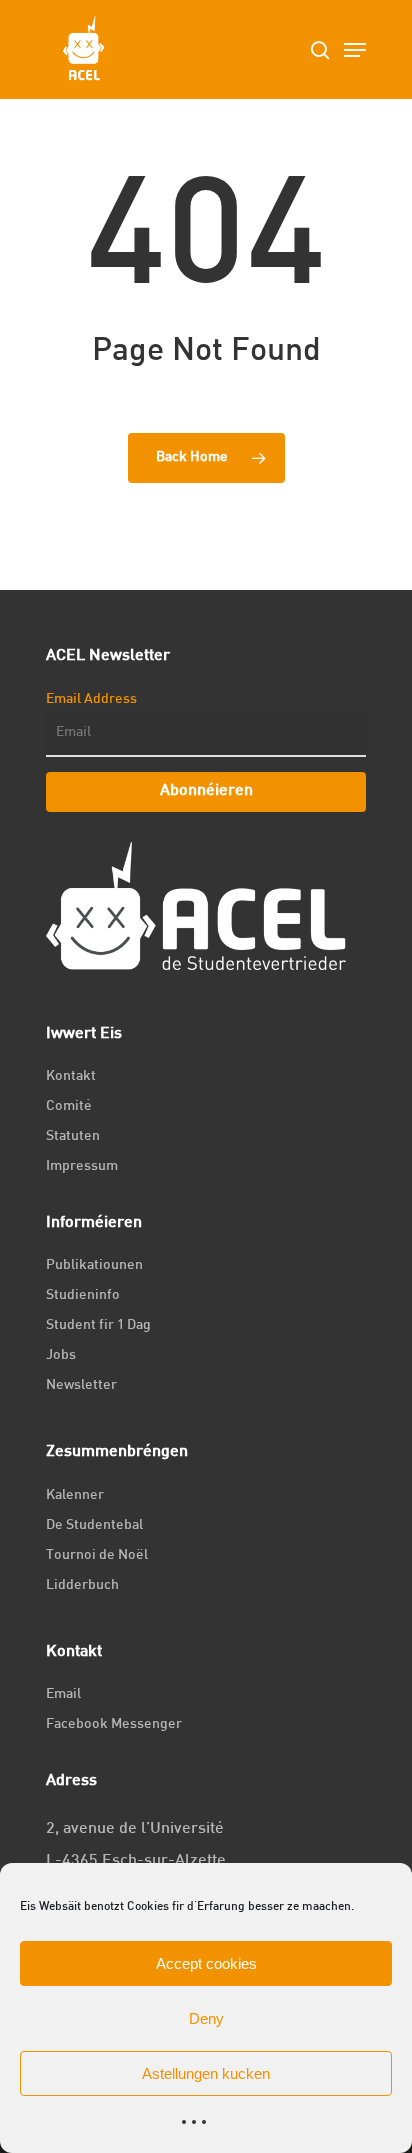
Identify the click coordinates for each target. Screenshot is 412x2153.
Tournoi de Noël (97, 1555)
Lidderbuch (82, 1585)
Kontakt (71, 1076)
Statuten (73, 1136)
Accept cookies (206, 1963)
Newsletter (81, 1385)
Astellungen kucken (206, 2073)
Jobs (61, 1355)
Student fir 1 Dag (98, 1325)
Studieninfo (83, 1295)
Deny (206, 2018)
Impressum (82, 1166)
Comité (69, 1106)
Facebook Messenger (114, 1724)
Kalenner (75, 1495)
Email (63, 1694)
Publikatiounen (94, 1265)
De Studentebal (94, 1525)
